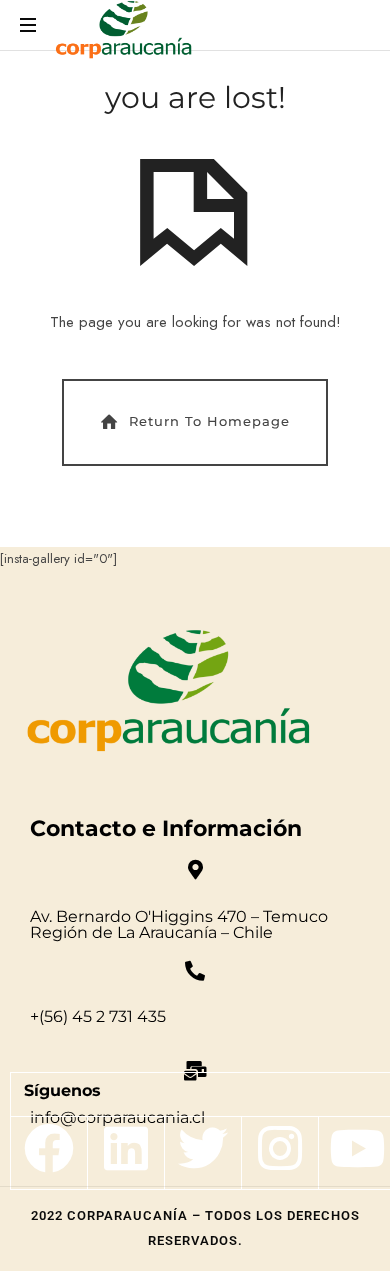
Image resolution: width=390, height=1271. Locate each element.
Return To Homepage (209, 421)
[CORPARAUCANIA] (123, 32)
